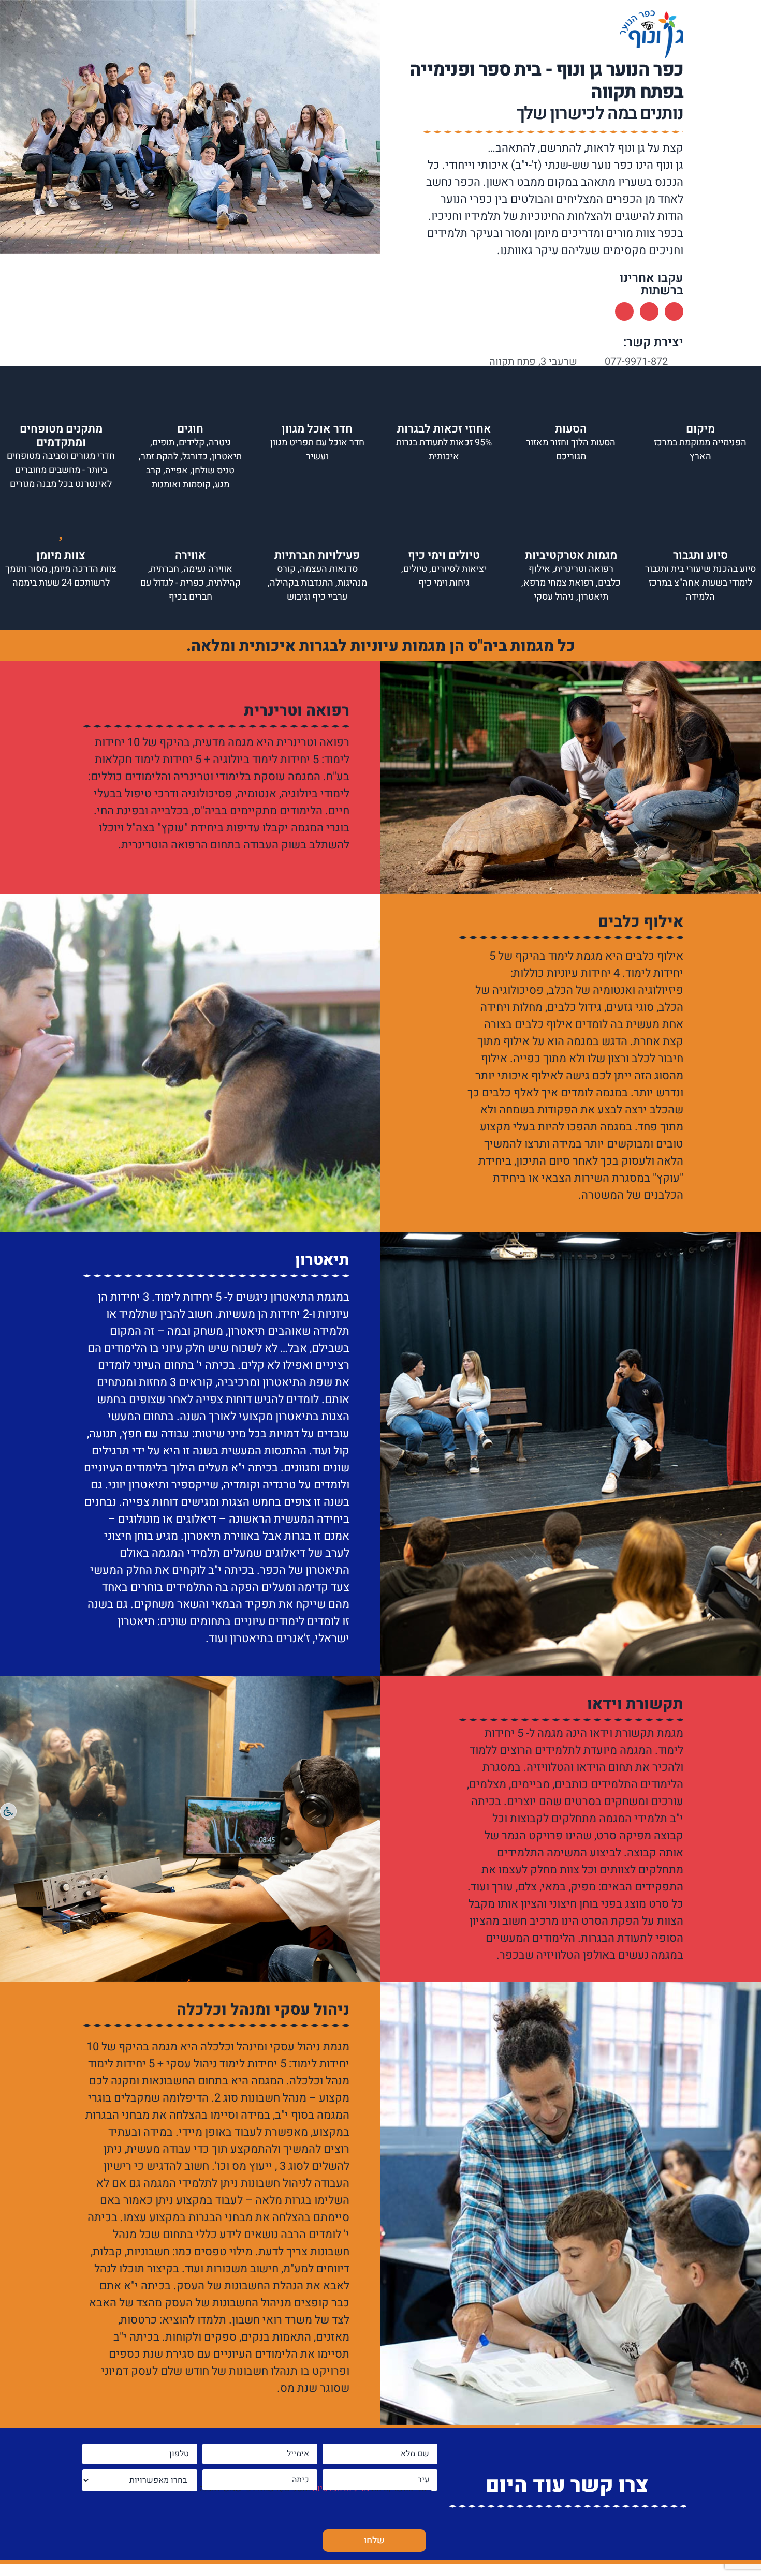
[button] (10, 129)
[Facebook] (674, 311)
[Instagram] (649, 311)
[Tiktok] (624, 311)
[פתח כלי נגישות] (8, 1811)
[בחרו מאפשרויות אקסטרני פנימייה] (140, 2480)
